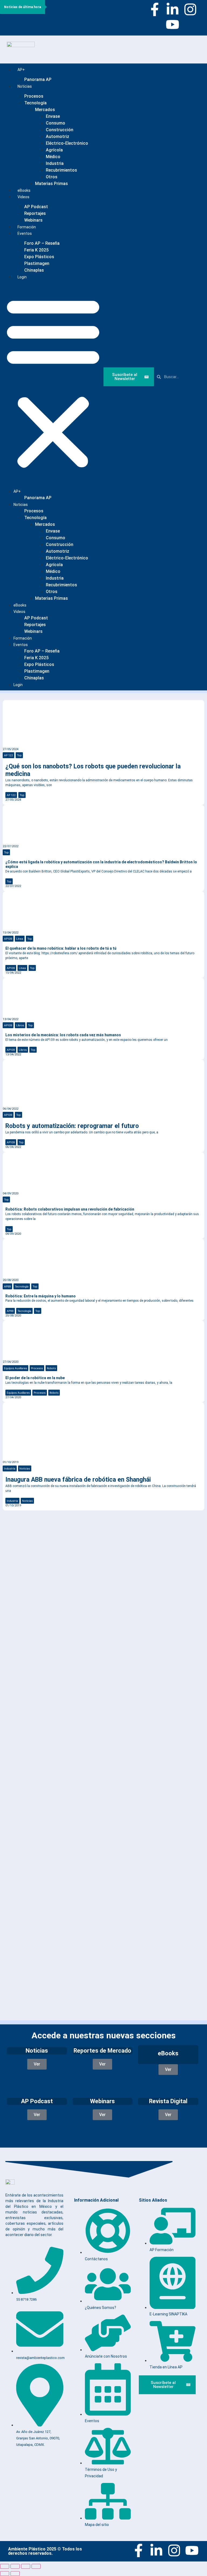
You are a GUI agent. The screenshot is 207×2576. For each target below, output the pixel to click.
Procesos (34, 96)
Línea (20, 939)
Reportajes (35, 213)
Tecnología (35, 103)
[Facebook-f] (155, 9)
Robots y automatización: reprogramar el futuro (72, 1126)
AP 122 (8, 755)
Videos (23, 197)
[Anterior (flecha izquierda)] (5, 2574)
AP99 (7, 1286)
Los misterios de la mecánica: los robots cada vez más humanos (63, 1035)
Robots (51, 1368)
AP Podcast (36, 207)
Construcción (60, 130)
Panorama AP (38, 79)
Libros (20, 1025)
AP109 (8, 939)
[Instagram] (190, 9)
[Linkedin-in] (172, 9)
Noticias (25, 86)
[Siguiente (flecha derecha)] (15, 2574)
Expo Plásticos (39, 257)
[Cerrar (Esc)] (36, 2566)
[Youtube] (172, 24)
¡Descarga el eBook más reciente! (57, 1533)
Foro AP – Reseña (42, 243)
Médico (53, 157)
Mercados (45, 110)
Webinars (33, 631)
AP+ (21, 70)
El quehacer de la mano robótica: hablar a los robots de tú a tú (61, 948)
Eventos (25, 233)
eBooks (20, 605)
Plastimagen (37, 263)
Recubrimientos (61, 170)
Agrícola (54, 150)
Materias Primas (51, 184)
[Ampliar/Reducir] (5, 2566)
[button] (53, 382)
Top (19, 755)
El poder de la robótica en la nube (35, 1378)
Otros (52, 177)
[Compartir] (26, 2566)
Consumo (56, 123)
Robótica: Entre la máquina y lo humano (41, 1296)
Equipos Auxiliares (15, 1368)
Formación (23, 638)
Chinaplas (34, 270)
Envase (53, 116)
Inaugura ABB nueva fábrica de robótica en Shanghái (78, 1480)
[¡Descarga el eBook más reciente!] (11, 1523)
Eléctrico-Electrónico (67, 143)
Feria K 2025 (36, 250)
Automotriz (58, 136)
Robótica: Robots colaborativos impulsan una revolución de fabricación (70, 1209)
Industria (55, 163)
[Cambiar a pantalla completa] (15, 2566)
